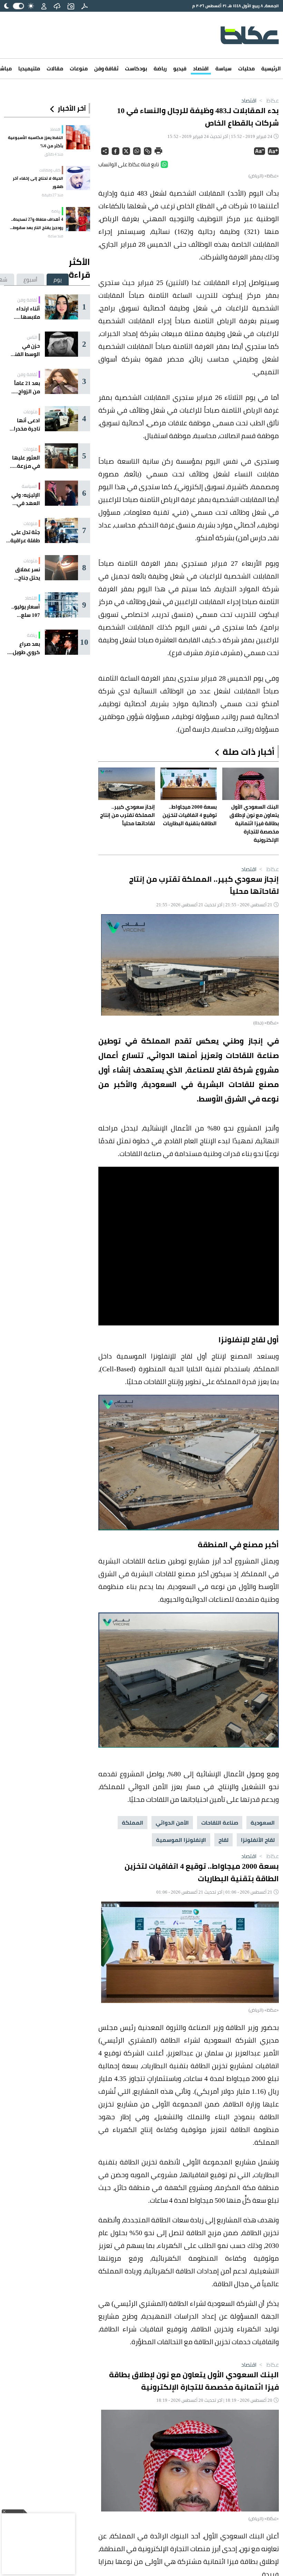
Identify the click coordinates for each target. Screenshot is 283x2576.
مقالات (55, 68)
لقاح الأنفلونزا (258, 1840)
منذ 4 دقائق (54, 154)
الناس (32, 337)
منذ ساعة (56, 236)
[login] (44, 6)
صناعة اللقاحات (220, 1823)
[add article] (71, 6)
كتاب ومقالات (50, 170)
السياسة (30, 486)
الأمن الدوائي (172, 1823)
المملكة (133, 1823)
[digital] (85, 6)
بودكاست (136, 68)
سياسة (223, 68)
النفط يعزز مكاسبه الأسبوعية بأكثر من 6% (36, 142)
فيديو (180, 68)
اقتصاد (201, 68)
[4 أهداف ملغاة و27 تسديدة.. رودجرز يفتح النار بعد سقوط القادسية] (78, 219)
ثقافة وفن (106, 68)
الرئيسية (271, 68)
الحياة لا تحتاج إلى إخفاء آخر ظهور (38, 182)
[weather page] (57, 6)
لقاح (223, 1840)
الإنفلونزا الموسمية (181, 1840)
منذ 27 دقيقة (52, 195)
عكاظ (268, 100)
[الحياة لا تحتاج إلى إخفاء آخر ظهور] (78, 178)
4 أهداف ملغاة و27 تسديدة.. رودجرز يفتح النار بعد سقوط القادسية (37, 224)
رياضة (160, 68)
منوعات (79, 68)
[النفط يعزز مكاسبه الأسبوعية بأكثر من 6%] (78, 137)
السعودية (263, 1823)
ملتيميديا (29, 68)
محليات (246, 68)
